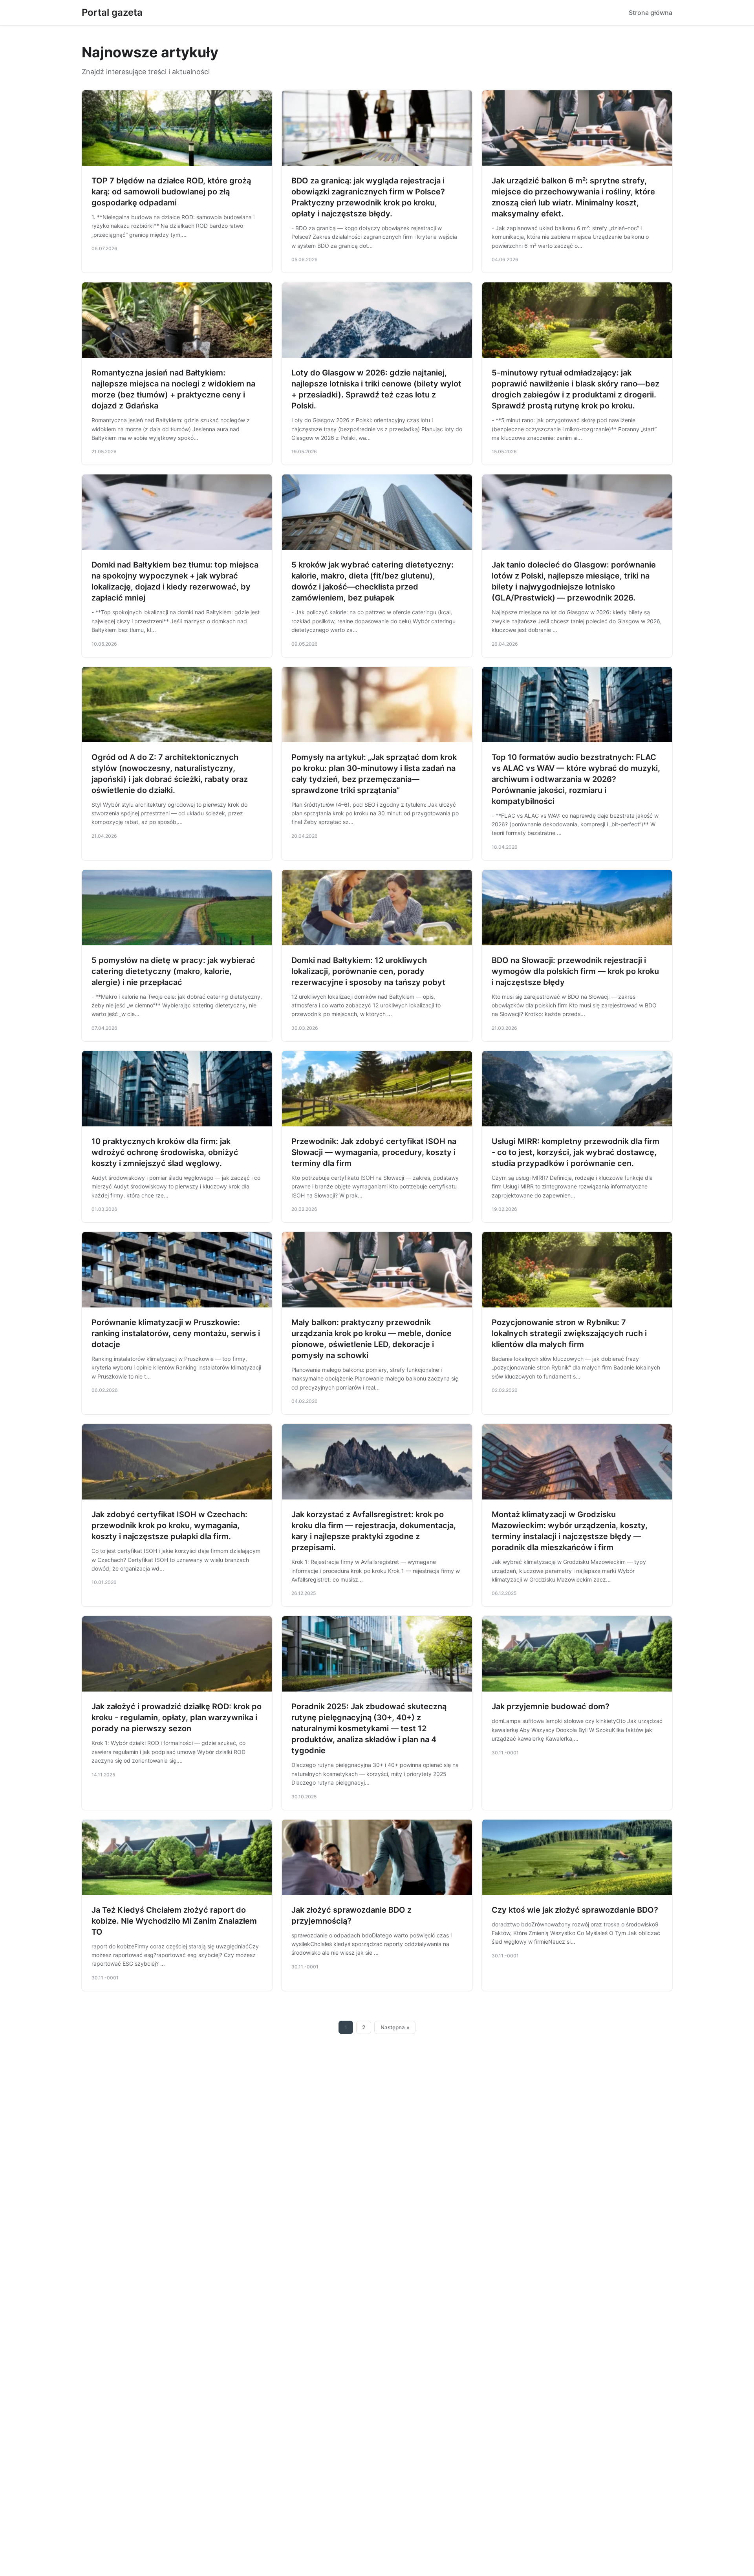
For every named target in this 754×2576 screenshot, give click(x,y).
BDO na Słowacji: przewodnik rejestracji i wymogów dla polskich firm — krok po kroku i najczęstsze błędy (575, 971)
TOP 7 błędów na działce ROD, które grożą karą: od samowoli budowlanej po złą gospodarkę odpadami (171, 192)
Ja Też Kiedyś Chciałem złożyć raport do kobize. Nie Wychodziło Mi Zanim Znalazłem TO (174, 1921)
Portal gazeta (112, 12)
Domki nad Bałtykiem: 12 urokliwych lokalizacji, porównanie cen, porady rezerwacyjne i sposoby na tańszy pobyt (368, 971)
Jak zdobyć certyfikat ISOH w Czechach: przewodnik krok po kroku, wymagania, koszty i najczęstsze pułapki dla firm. (169, 1525)
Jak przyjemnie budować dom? (551, 1706)
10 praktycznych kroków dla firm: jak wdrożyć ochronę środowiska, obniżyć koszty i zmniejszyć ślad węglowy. (165, 1152)
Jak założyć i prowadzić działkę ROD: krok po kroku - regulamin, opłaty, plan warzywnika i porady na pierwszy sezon (177, 1717)
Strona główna (651, 13)
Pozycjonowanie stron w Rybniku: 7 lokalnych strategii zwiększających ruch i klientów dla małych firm (569, 1333)
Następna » (395, 2027)
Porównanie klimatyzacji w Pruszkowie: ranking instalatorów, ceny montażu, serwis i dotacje (176, 1333)
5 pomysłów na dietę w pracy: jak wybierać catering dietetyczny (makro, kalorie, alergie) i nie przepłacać (173, 971)
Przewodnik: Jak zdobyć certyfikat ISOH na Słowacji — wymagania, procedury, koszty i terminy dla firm (374, 1152)
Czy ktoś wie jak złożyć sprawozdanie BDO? (575, 1910)
